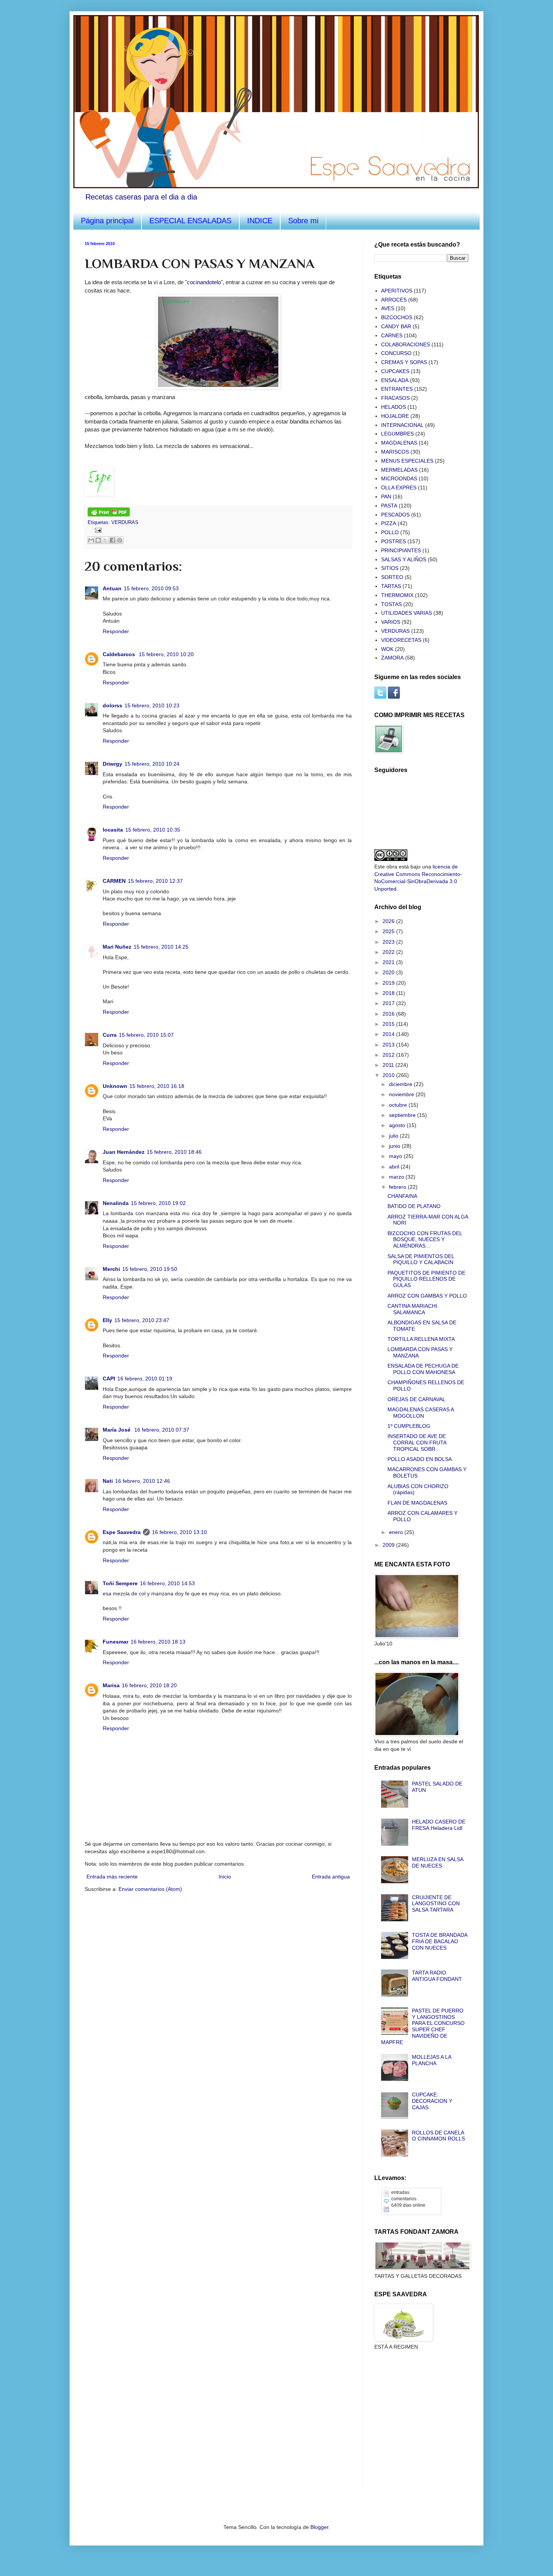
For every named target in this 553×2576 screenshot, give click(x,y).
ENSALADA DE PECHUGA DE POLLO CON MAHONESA (423, 1369)
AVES (388, 308)
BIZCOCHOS (397, 317)
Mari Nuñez (117, 947)
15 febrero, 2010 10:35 (153, 830)
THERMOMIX (397, 595)
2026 (389, 921)
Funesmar (115, 1642)
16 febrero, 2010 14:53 (167, 1583)
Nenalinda (116, 1203)
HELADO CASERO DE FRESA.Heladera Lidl (439, 1825)
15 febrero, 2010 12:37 (155, 881)
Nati (108, 1481)
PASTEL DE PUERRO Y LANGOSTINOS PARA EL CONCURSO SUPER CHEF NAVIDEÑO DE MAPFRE (423, 2026)
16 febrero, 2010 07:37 (162, 1430)
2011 (389, 1065)
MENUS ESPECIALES (407, 461)
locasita (113, 830)
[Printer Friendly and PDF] (109, 515)
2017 (389, 1003)
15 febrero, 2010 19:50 (150, 1269)
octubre (399, 1105)
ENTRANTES (397, 389)
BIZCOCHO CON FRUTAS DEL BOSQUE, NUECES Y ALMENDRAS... (425, 1240)
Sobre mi (303, 221)
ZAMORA (392, 658)
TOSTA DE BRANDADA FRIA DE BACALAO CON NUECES (440, 1941)
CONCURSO (396, 353)
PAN (386, 497)
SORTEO (392, 577)
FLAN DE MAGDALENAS (417, 1503)
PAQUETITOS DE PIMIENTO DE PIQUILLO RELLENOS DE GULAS (426, 1279)
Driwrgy (112, 764)
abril (395, 1167)
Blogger (319, 2527)
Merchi (111, 1269)
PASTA (389, 506)
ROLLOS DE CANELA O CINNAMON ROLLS (438, 2136)
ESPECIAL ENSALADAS (190, 221)
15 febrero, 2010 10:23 (152, 705)
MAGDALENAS (399, 443)
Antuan (112, 588)
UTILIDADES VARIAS (406, 613)
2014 (389, 1034)
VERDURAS (125, 523)
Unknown (115, 1086)
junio (395, 1146)
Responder (116, 631)
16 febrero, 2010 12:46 (143, 1481)
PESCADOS (395, 515)
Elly (107, 1320)
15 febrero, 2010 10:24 (152, 764)
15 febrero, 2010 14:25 (161, 947)
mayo (396, 1156)
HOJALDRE (395, 416)
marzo (397, 1177)
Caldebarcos (120, 654)
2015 (389, 1024)
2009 (389, 1545)
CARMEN (114, 881)
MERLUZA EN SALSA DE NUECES (438, 1862)
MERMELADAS (399, 470)
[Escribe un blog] (98, 540)
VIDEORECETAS (401, 640)
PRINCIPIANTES (401, 550)
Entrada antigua (331, 1877)
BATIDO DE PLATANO (414, 1206)
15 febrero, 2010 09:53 (151, 588)
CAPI (109, 1379)
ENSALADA (395, 380)
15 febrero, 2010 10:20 (166, 654)
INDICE (260, 221)
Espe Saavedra (122, 1532)
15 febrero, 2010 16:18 (157, 1086)
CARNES (392, 335)
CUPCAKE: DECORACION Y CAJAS (432, 2101)
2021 (389, 962)
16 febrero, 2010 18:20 (149, 1685)
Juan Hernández (124, 1152)
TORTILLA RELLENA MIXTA (421, 1339)
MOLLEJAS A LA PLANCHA (431, 2060)
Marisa (111, 1685)
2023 (389, 942)
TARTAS (391, 586)
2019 (389, 983)
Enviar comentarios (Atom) (150, 1889)
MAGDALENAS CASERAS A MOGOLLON (421, 1413)
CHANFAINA (402, 1196)
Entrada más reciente (112, 1877)
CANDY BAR (396, 326)
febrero (398, 1187)
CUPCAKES (395, 371)
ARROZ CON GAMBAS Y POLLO (427, 1296)
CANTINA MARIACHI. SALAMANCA (413, 1309)
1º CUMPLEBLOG (409, 1426)
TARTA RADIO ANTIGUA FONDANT (437, 1976)
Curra (110, 1035)
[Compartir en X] (105, 540)
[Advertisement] (412, 2400)
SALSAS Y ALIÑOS (404, 559)
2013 (389, 1045)
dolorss (112, 705)
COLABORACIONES (406, 344)
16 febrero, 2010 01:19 (145, 1379)
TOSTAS (391, 604)
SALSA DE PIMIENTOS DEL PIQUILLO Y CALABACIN (421, 1259)
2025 (389, 931)
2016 (389, 1014)
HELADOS (393, 407)
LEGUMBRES (397, 434)
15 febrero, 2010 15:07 (146, 1035)
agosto (398, 1125)
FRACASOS (395, 398)
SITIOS (390, 568)
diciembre (401, 1084)
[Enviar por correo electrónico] (91, 540)
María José (117, 1430)
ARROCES (394, 300)
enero (397, 1532)
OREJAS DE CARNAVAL (416, 1399)
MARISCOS (395, 452)
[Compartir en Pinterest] (120, 540)
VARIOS (391, 622)
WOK (387, 649)
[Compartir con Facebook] (112, 540)
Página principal (107, 221)
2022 (389, 952)
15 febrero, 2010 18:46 (174, 1152)
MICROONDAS (399, 478)
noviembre (402, 1094)
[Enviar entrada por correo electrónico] (97, 530)
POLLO (390, 532)
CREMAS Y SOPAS (404, 362)
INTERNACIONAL (402, 425)
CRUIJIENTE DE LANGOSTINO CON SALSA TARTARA (436, 1904)
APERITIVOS (397, 291)
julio (394, 1136)
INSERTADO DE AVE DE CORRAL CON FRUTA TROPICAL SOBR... (417, 1443)
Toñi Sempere (120, 1583)
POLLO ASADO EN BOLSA (420, 1459)
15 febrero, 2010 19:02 (158, 1203)
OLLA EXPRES (399, 487)
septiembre (403, 1115)
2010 (389, 1075)
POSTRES (393, 541)
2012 (389, 1055)
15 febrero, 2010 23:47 (142, 1320)
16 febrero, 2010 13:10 (179, 1532)
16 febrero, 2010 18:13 (158, 1642)
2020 (389, 972)
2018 (389, 993)
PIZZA (389, 523)
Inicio (225, 1877)
